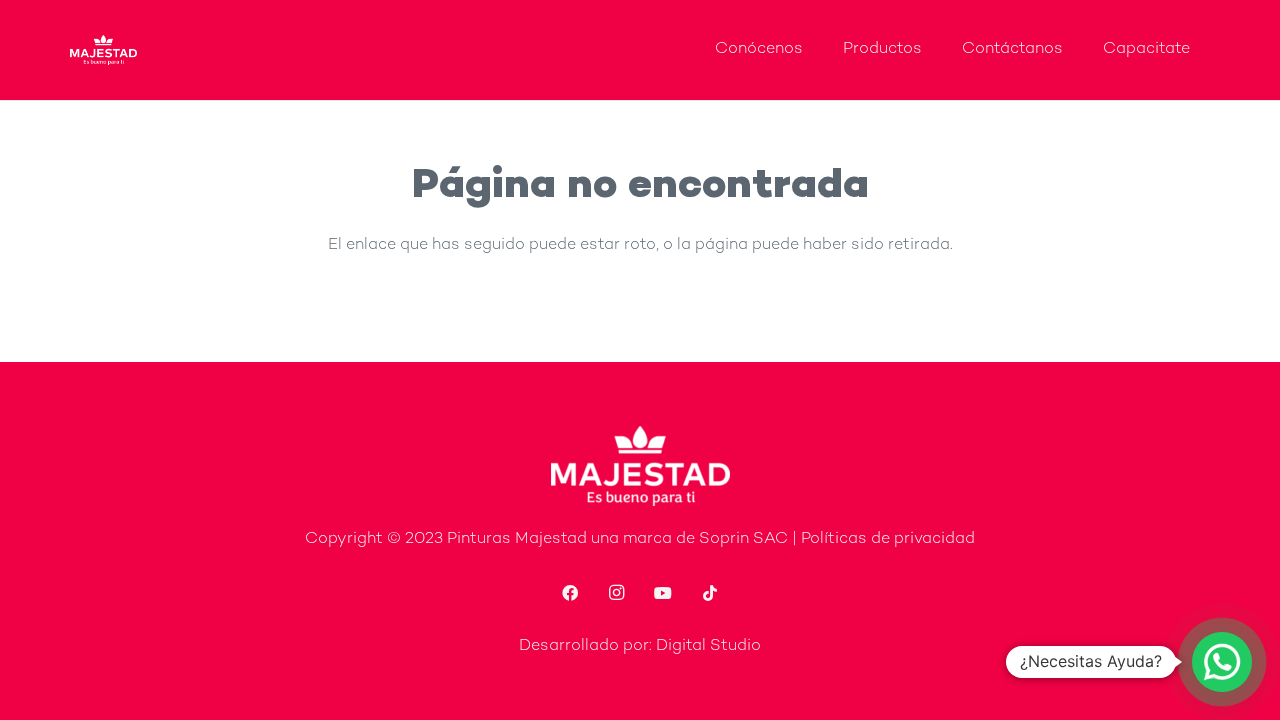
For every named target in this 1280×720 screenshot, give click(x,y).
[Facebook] (570, 593)
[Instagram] (617, 593)
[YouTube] (663, 593)
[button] (1222, 662)
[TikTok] (710, 593)
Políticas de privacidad (888, 539)
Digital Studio (708, 646)
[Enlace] (103, 50)
